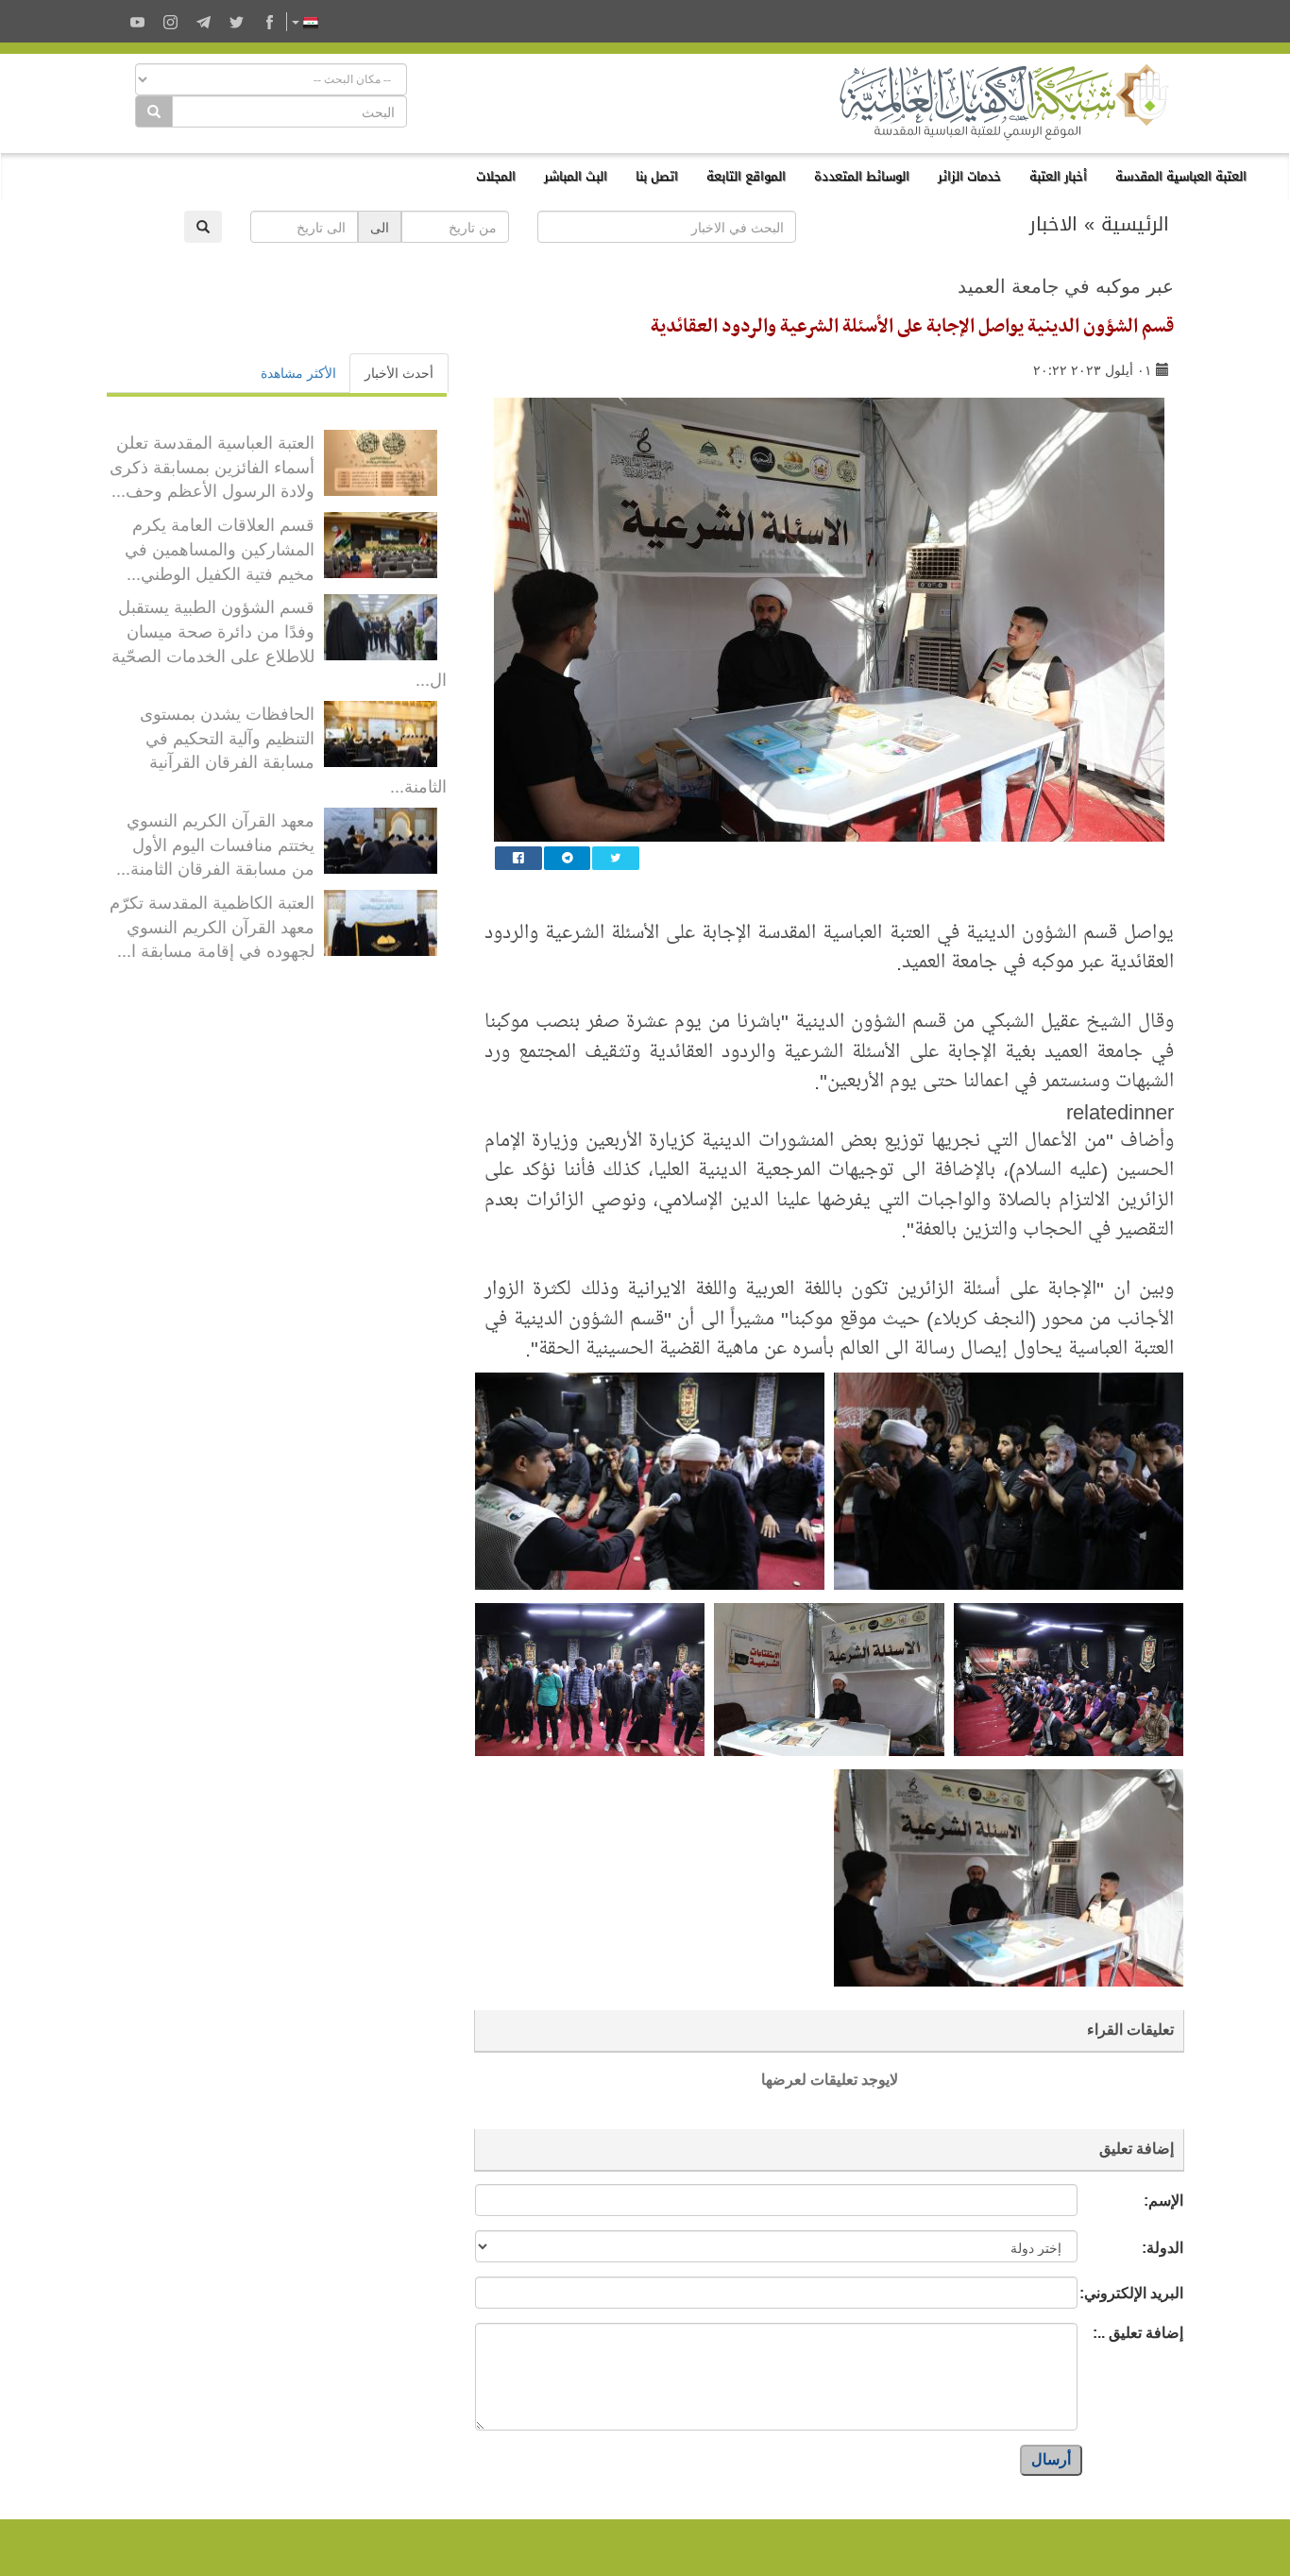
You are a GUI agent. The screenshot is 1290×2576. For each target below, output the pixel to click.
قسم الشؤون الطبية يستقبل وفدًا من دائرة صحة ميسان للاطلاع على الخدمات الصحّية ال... (279, 642)
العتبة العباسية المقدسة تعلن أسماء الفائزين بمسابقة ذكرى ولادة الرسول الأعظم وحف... (212, 465)
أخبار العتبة (1058, 176)
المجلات (496, 176)
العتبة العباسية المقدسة (1181, 176)
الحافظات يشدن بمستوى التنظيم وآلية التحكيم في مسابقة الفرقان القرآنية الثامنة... (293, 749)
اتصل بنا (657, 176)
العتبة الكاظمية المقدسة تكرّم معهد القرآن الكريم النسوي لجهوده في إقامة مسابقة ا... (212, 925)
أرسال (1051, 2459)
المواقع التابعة (746, 176)
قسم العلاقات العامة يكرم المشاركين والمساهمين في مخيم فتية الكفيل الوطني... (220, 547)
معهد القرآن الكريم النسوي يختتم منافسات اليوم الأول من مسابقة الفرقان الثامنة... (215, 843)
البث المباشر (576, 176)
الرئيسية (1135, 224)
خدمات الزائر (969, 176)
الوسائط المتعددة (862, 176)
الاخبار (1053, 224)
